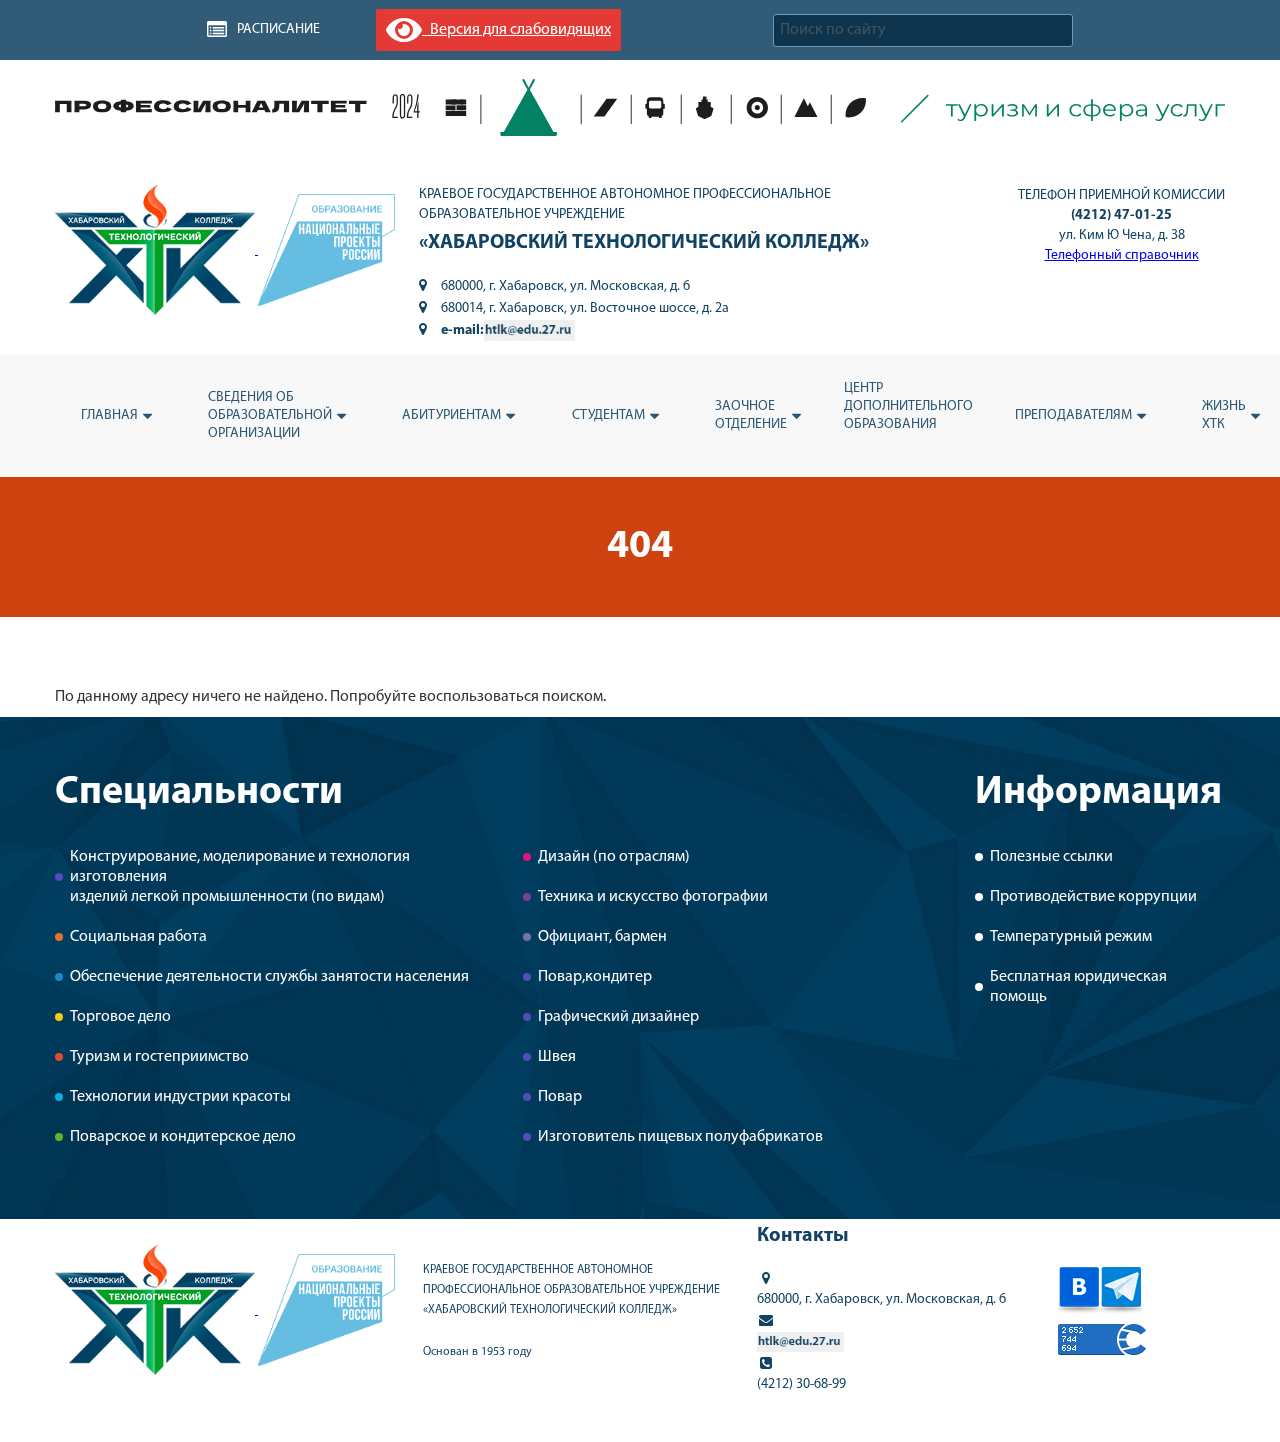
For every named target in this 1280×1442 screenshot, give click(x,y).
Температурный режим (1071, 937)
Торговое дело (120, 1017)
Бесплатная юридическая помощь (1078, 987)
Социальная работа (138, 937)
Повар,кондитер (595, 977)
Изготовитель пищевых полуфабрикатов (680, 1137)
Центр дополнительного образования (908, 406)
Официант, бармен (602, 937)
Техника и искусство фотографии (653, 897)
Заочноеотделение (751, 415)
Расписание (278, 29)
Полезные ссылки (1051, 857)
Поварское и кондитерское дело (183, 1137)
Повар (560, 1097)
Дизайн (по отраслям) (614, 857)
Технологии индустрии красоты (180, 1097)
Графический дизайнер (618, 1017)
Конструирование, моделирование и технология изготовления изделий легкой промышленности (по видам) (240, 877)
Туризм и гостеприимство (159, 1057)
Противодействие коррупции (1093, 897)
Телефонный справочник (1122, 255)
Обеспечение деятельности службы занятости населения (269, 977)
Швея (557, 1057)
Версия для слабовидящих (516, 30)
